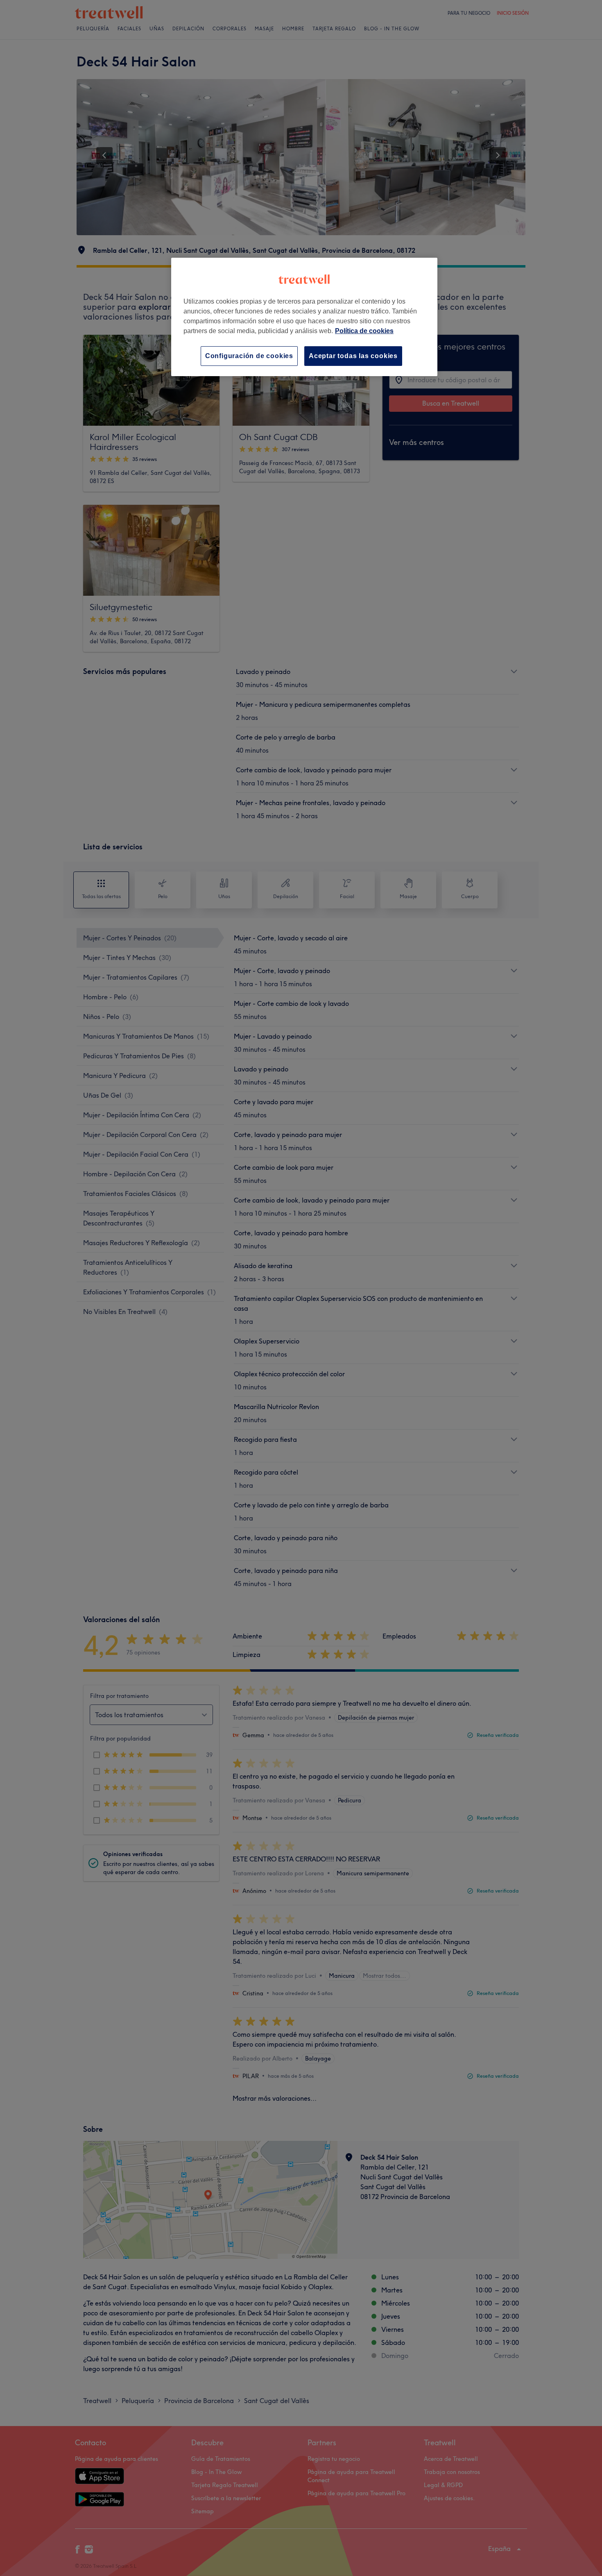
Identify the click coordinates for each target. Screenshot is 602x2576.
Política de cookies (364, 331)
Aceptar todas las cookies (353, 356)
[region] (304, 317)
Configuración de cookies (249, 356)
